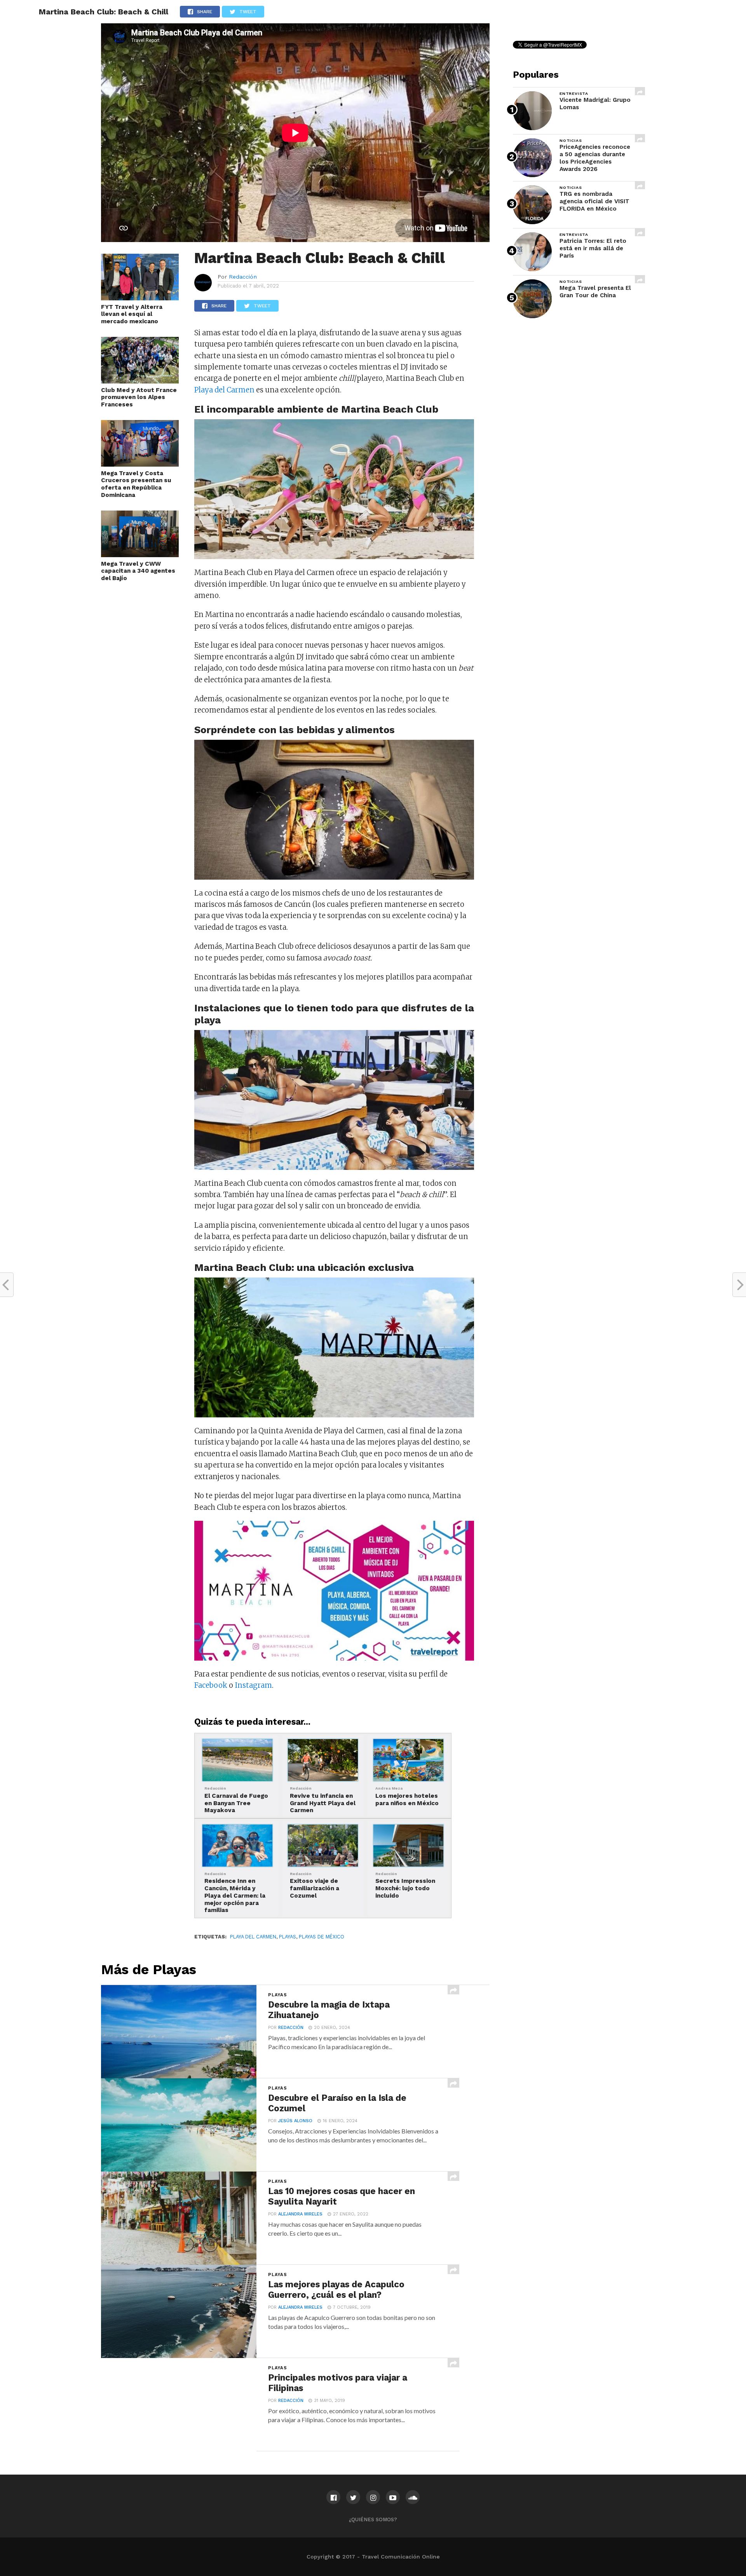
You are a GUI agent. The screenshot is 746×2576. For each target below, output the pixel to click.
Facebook (211, 1685)
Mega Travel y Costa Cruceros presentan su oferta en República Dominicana (136, 484)
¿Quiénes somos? (373, 2519)
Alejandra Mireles (300, 2214)
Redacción (243, 277)
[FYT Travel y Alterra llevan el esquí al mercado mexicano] (140, 298)
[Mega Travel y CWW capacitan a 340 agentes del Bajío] (140, 555)
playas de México (322, 1937)
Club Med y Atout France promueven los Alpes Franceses (139, 397)
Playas (288, 1937)
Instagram (253, 1685)
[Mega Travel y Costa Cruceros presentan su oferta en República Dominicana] (140, 464)
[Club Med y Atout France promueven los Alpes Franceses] (140, 381)
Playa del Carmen (224, 390)
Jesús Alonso (295, 2121)
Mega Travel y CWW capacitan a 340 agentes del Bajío (138, 571)
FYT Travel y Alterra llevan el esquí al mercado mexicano (132, 314)
